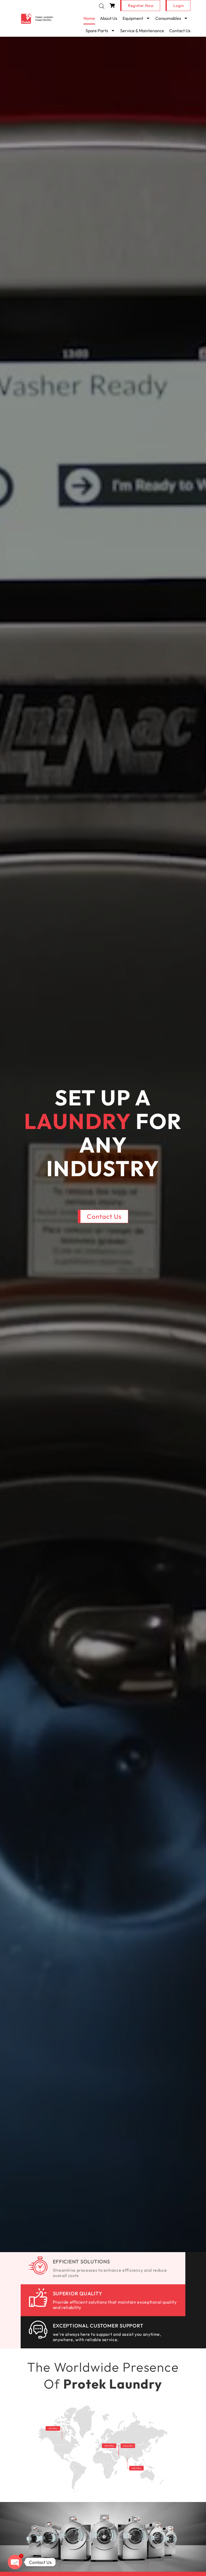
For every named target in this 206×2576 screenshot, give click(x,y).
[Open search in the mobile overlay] (102, 6)
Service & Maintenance (142, 31)
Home (89, 18)
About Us (109, 18)
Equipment (133, 18)
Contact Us (180, 31)
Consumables (168, 18)
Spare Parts (97, 31)
